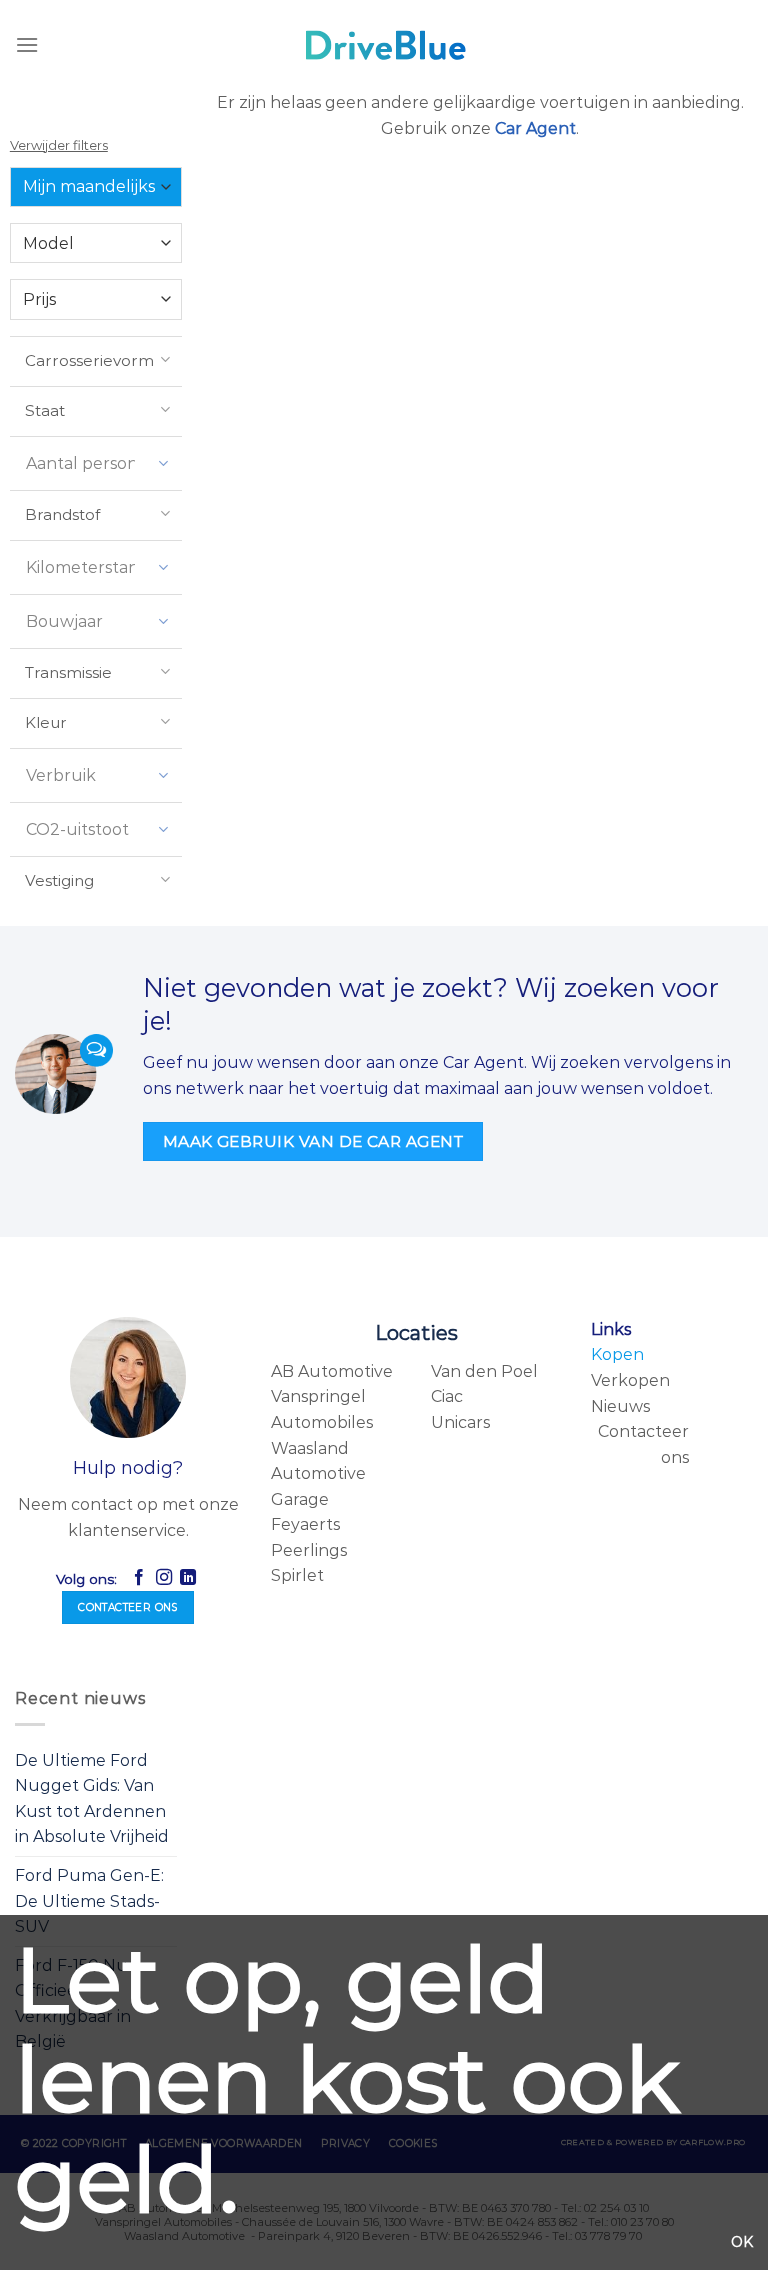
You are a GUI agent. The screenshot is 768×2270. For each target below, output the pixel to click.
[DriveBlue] (384, 45)
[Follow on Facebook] (139, 1578)
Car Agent (535, 128)
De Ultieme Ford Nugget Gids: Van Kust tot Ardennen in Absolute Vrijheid (92, 1799)
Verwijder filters (59, 145)
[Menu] (27, 44)
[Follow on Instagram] (163, 1578)
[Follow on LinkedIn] (188, 1578)
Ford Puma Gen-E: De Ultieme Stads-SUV (89, 1901)
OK (742, 2242)
